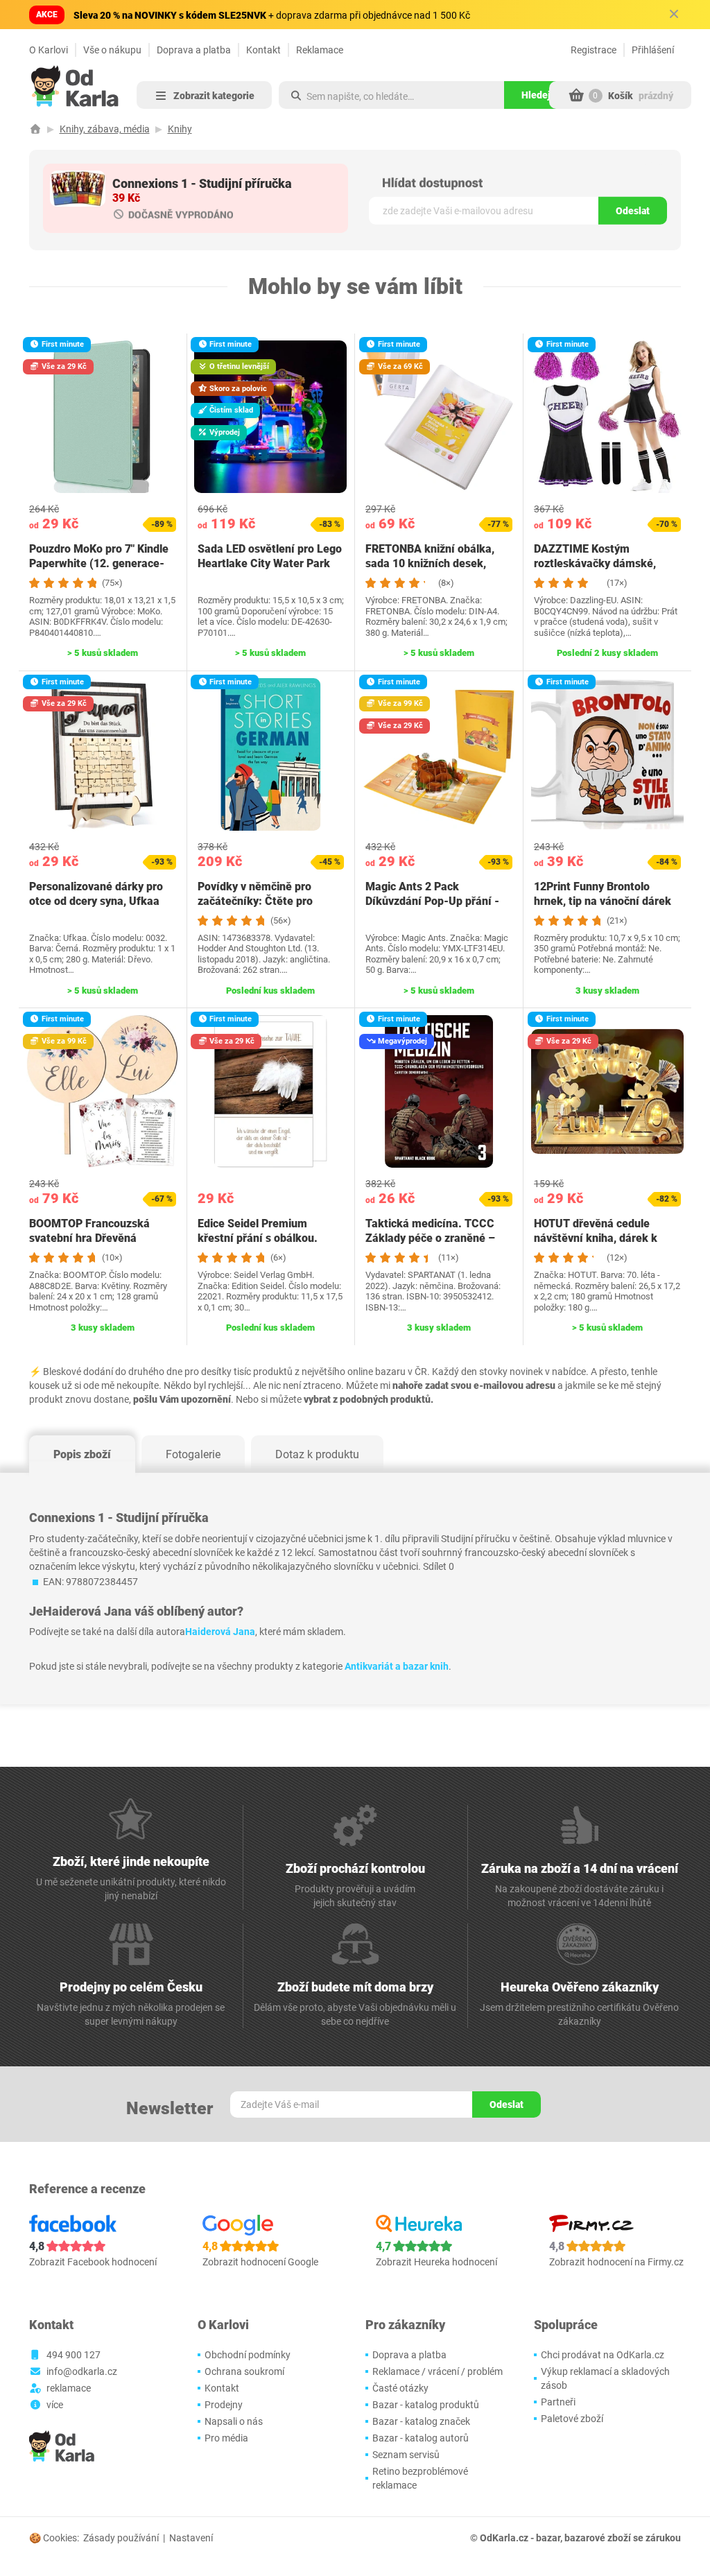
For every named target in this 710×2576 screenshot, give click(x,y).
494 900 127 (73, 2355)
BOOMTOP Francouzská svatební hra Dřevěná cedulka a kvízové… (89, 1238)
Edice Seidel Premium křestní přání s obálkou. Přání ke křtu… (258, 1238)
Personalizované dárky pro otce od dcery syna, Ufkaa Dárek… (96, 901)
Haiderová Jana (220, 1632)
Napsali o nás (234, 2421)
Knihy (180, 129)
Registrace (594, 50)
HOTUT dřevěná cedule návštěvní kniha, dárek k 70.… (596, 1238)
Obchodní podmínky (248, 2355)
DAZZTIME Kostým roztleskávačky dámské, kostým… (595, 563)
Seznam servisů (406, 2455)
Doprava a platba (194, 50)
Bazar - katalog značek (421, 2421)
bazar (548, 2538)
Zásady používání (121, 2538)
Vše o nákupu (112, 50)
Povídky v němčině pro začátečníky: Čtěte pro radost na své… (255, 901)
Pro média (226, 2438)
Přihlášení (653, 50)
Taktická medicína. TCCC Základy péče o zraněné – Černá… (430, 1238)
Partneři (558, 2402)
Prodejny (224, 2405)
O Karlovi (49, 50)
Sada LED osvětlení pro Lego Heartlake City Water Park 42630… (270, 563)
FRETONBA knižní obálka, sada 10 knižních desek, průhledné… (430, 563)
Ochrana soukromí (244, 2371)
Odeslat (633, 211)
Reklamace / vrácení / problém (438, 2371)
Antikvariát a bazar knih (397, 1666)
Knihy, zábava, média (105, 129)
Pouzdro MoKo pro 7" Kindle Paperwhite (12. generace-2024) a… (99, 563)
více (55, 2405)
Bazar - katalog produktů (426, 2405)
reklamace (69, 2388)
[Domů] (35, 129)
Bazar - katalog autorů (421, 2438)
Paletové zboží (572, 2419)
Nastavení (191, 2538)
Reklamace (320, 50)
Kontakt (263, 50)
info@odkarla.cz (82, 2371)
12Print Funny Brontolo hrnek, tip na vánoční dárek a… (603, 901)
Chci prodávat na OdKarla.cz (603, 2355)
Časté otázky (400, 2388)
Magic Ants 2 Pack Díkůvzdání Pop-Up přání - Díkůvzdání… (432, 901)
